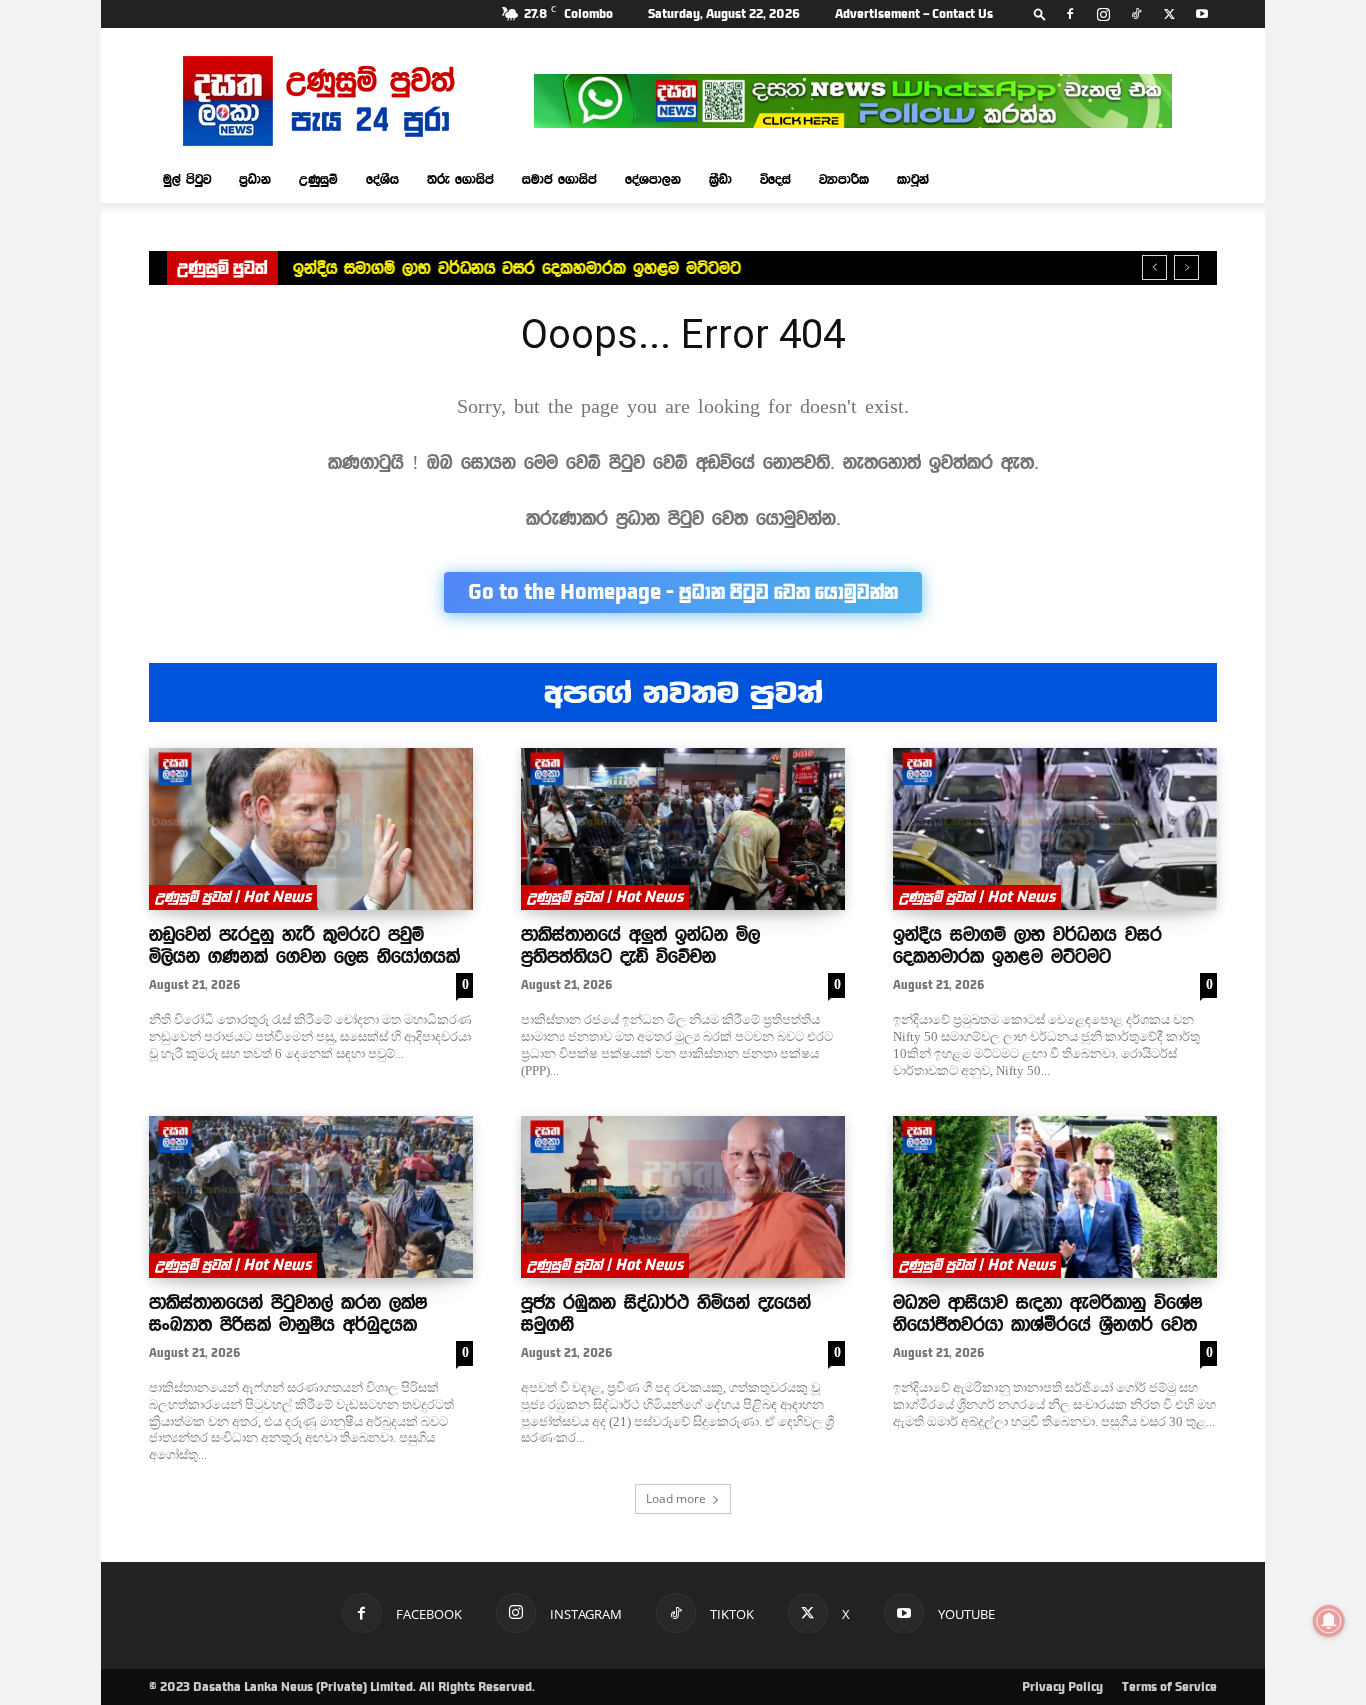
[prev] (1154, 267)
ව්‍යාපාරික (844, 179)
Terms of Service (1169, 1687)
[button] (1040, 13)
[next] (1186, 267)
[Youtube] (1202, 14)
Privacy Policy (1062, 1687)
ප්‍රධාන (255, 179)
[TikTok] (1136, 14)
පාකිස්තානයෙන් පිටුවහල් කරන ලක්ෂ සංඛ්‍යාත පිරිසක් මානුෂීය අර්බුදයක (288, 1313)
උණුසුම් (318, 179)
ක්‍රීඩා (720, 179)
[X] (1169, 14)
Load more (676, 1498)
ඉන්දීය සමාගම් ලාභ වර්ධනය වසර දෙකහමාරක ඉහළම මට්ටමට (517, 268)
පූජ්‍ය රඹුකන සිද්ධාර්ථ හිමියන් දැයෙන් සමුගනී (666, 1313)
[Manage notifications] (1329, 1621)
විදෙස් (775, 179)
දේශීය (382, 179)
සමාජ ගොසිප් (559, 179)
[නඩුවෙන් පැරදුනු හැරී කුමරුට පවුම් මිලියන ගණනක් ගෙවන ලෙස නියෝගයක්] (311, 829)
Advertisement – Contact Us (914, 14)
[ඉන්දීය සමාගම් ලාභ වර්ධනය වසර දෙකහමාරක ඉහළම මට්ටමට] (1055, 829)
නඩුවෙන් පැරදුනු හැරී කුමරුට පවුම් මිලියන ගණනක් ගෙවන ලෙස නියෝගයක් (304, 945)
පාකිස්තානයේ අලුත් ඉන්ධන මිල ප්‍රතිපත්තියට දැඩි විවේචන (640, 945)
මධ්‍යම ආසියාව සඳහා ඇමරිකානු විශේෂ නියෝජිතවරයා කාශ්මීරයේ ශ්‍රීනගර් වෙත (1047, 1313)
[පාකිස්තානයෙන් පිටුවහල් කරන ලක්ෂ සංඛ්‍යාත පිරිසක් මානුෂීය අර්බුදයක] (311, 1197)
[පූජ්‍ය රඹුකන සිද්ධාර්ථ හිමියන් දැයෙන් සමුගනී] (683, 1197)
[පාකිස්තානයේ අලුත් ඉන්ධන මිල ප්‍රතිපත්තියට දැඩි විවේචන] (683, 829)
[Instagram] (1103, 14)
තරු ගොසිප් (460, 179)
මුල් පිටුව (187, 179)
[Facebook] (1070, 14)
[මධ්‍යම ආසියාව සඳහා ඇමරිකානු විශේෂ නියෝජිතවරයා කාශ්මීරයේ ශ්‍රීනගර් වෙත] (1055, 1197)
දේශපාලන (653, 179)
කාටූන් (913, 179)
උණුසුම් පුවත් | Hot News (233, 897)
